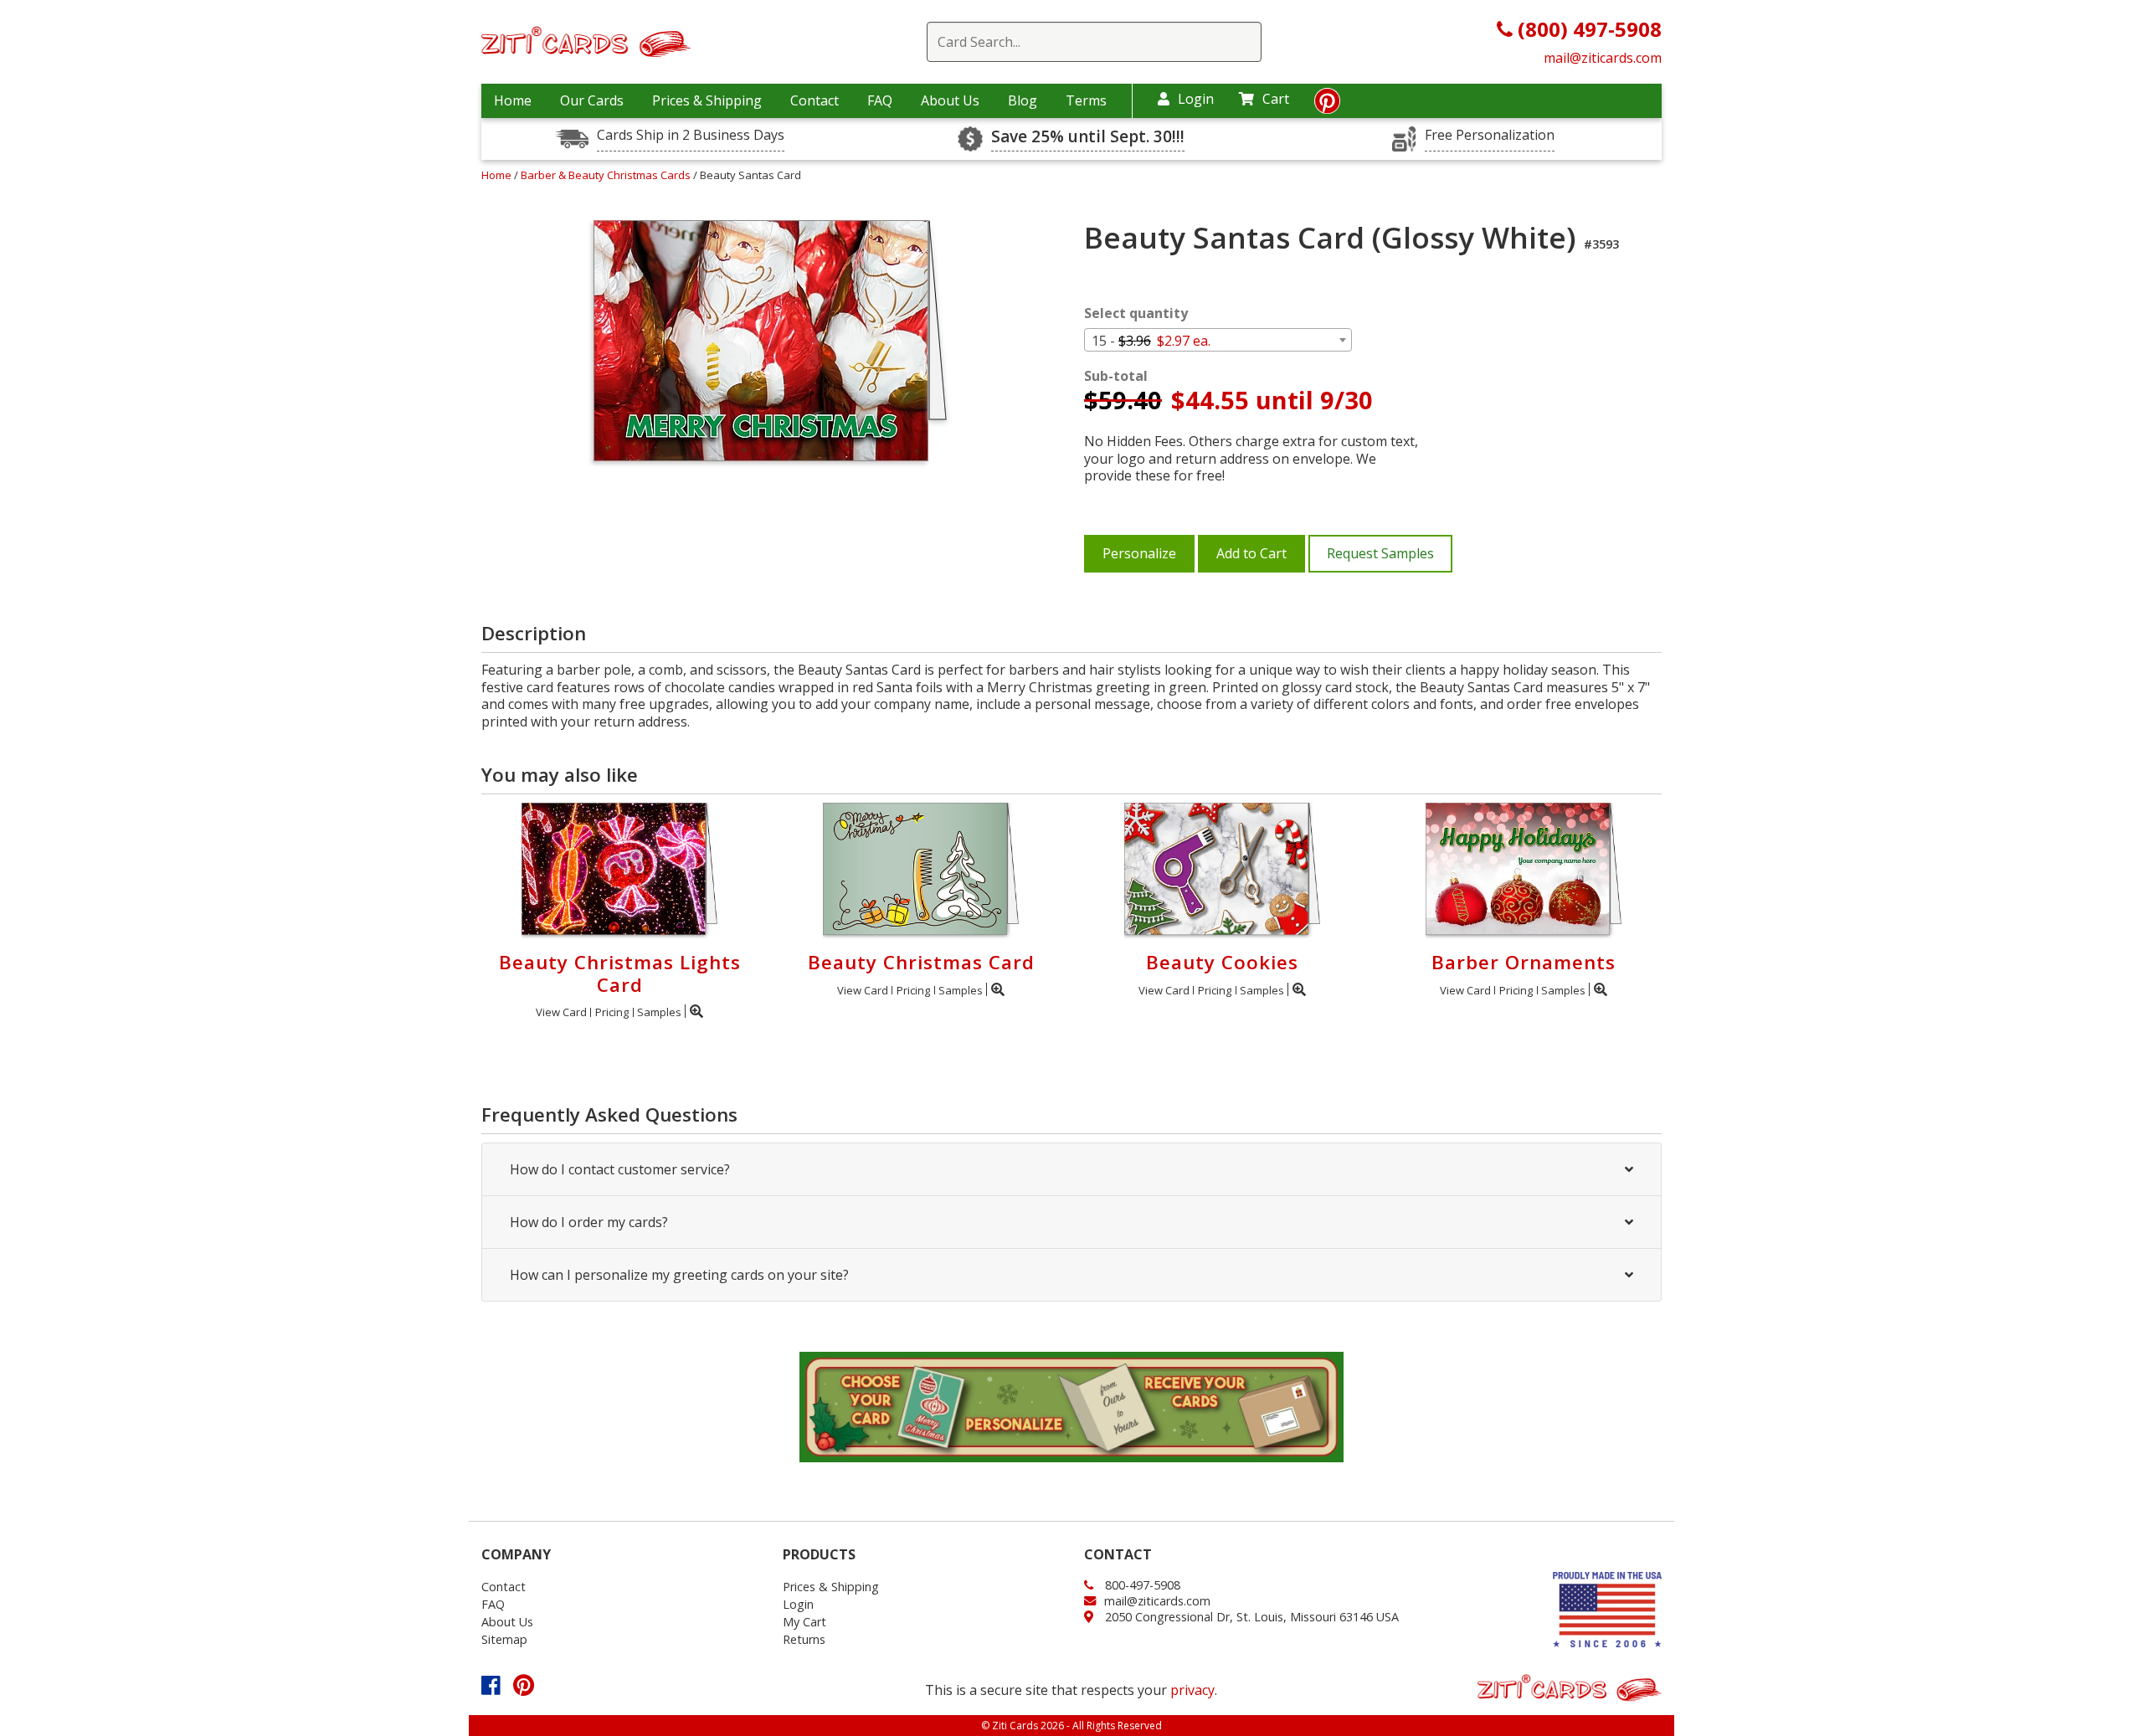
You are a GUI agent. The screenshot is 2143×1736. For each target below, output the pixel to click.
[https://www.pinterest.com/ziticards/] (1327, 105)
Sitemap (504, 1639)
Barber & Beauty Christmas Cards (607, 175)
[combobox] (1218, 340)
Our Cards (592, 100)
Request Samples (1380, 553)
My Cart (804, 1622)
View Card (561, 1012)
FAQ (880, 100)
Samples (659, 1012)
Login (1196, 99)
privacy (1192, 1690)
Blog (1023, 100)
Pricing (612, 1012)
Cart (1276, 99)
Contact (815, 100)
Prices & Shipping (707, 100)
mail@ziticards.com (1603, 58)
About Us (950, 100)
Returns (804, 1639)
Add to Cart (1251, 553)
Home (513, 100)
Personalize (1139, 553)
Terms (1086, 100)
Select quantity (1136, 313)
